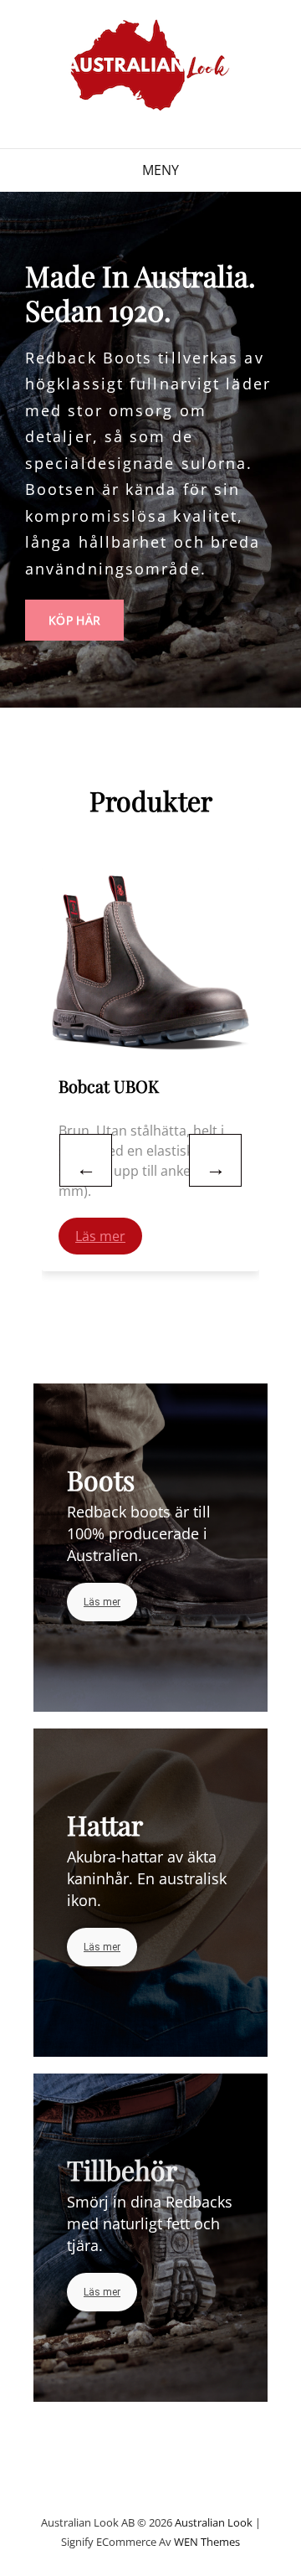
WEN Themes (207, 2542)
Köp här (86, 614)
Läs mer (100, 1236)
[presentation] (86, 1160)
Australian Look (214, 2522)
